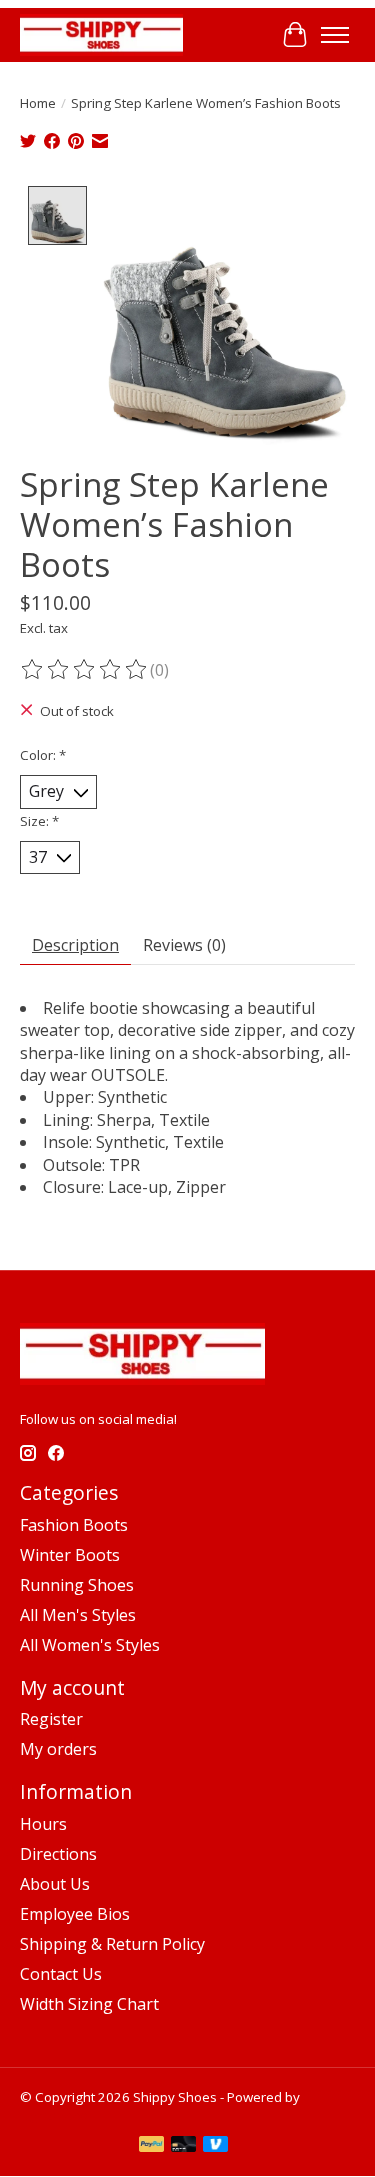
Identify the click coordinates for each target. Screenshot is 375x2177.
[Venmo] (216, 2146)
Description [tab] (75, 945)
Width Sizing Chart (89, 2004)
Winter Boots (70, 1555)
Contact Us (61, 1974)
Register (51, 1719)
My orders (58, 1749)
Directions (58, 1854)
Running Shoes (77, 1585)
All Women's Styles (90, 1645)
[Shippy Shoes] (101, 34)
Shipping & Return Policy (112, 1944)
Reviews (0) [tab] (184, 945)
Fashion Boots (74, 1525)
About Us (55, 1884)
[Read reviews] (85, 670)
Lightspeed (54, 2115)
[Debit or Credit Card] (184, 2146)
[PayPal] (152, 2146)
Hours (43, 1824)
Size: (39, 821)
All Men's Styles (78, 1615)
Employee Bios (75, 1914)
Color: (43, 755)
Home (38, 103)
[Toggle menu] (335, 35)
